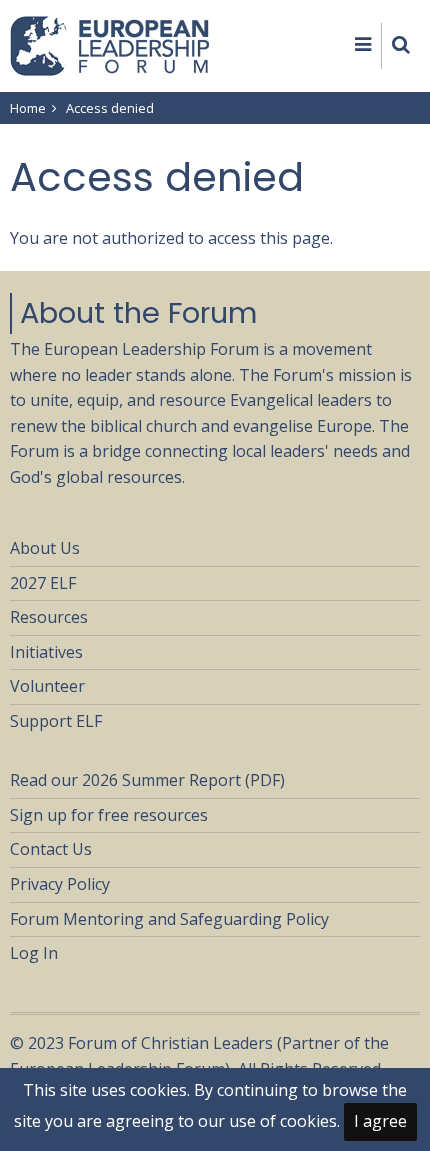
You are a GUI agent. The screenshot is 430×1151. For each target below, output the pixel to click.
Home (28, 108)
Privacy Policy (60, 884)
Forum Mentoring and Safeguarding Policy (169, 919)
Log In (34, 953)
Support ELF (56, 721)
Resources (49, 617)
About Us (45, 548)
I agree (380, 1121)
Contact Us (51, 849)
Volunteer (47, 686)
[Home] (110, 44)
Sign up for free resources (109, 815)
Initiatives (46, 652)
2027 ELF (43, 583)
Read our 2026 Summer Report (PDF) (147, 780)
